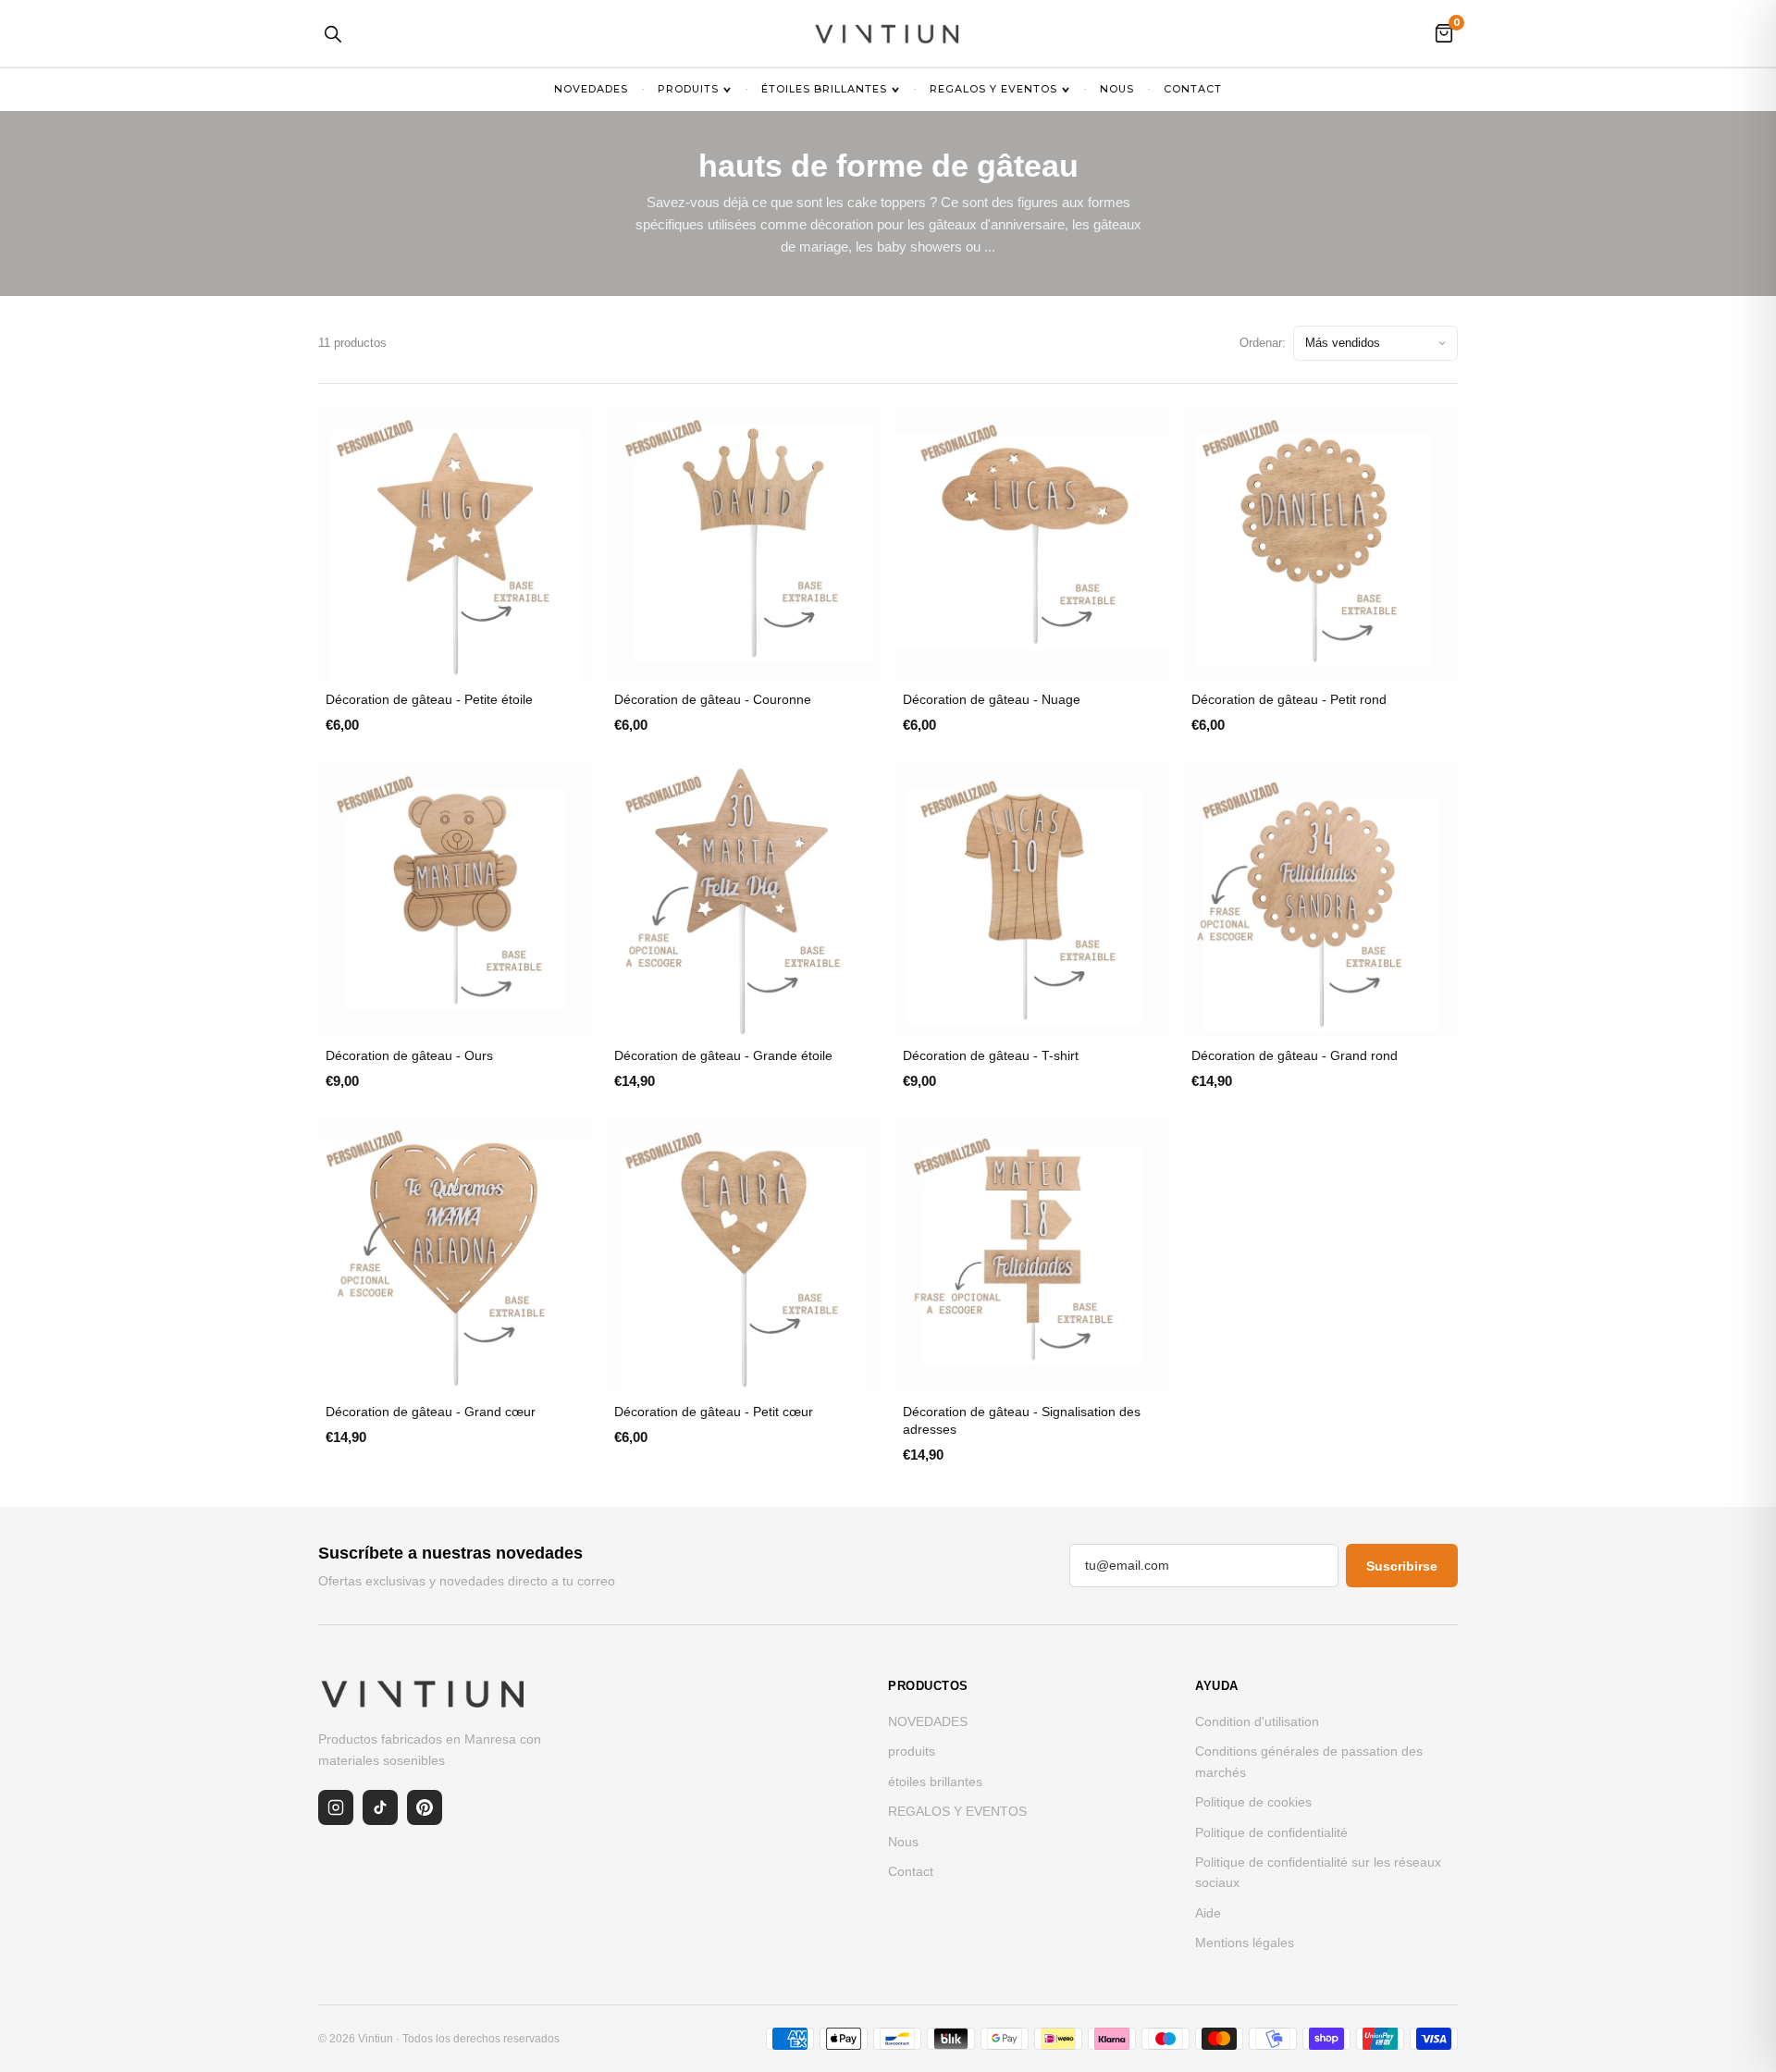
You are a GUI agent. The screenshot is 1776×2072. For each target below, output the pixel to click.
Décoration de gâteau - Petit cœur (714, 1412)
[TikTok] (380, 1807)
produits (688, 89)
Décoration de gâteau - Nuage (992, 699)
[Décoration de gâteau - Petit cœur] (744, 1255)
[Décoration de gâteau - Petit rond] (1321, 543)
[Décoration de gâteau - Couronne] (744, 543)
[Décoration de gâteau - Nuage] (1032, 543)
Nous (1117, 89)
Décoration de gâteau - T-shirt (991, 1055)
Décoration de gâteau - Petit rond (1289, 699)
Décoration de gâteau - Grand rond (1295, 1055)
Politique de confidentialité (1271, 1832)
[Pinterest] (425, 1807)
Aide (1208, 1913)
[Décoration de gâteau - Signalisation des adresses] (1032, 1255)
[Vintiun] (888, 33)
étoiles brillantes (824, 89)
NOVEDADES (591, 89)
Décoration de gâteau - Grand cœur (431, 1412)
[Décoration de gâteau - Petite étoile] (455, 543)
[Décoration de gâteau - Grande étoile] (744, 899)
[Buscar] (332, 33)
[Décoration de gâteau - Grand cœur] (455, 1255)
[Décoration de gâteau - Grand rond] (1321, 899)
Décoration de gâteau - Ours (409, 1055)
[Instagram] (336, 1807)
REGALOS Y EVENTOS (993, 89)
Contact (1193, 89)
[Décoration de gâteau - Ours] (455, 899)
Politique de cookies (1253, 1802)
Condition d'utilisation (1257, 1721)
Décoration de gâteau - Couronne (713, 699)
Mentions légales (1245, 1942)
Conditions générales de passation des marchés (1309, 1761)
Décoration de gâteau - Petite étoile (429, 699)
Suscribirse (1402, 1566)
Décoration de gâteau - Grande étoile (723, 1055)
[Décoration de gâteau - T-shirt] (1032, 899)
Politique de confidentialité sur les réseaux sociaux (1318, 1872)
